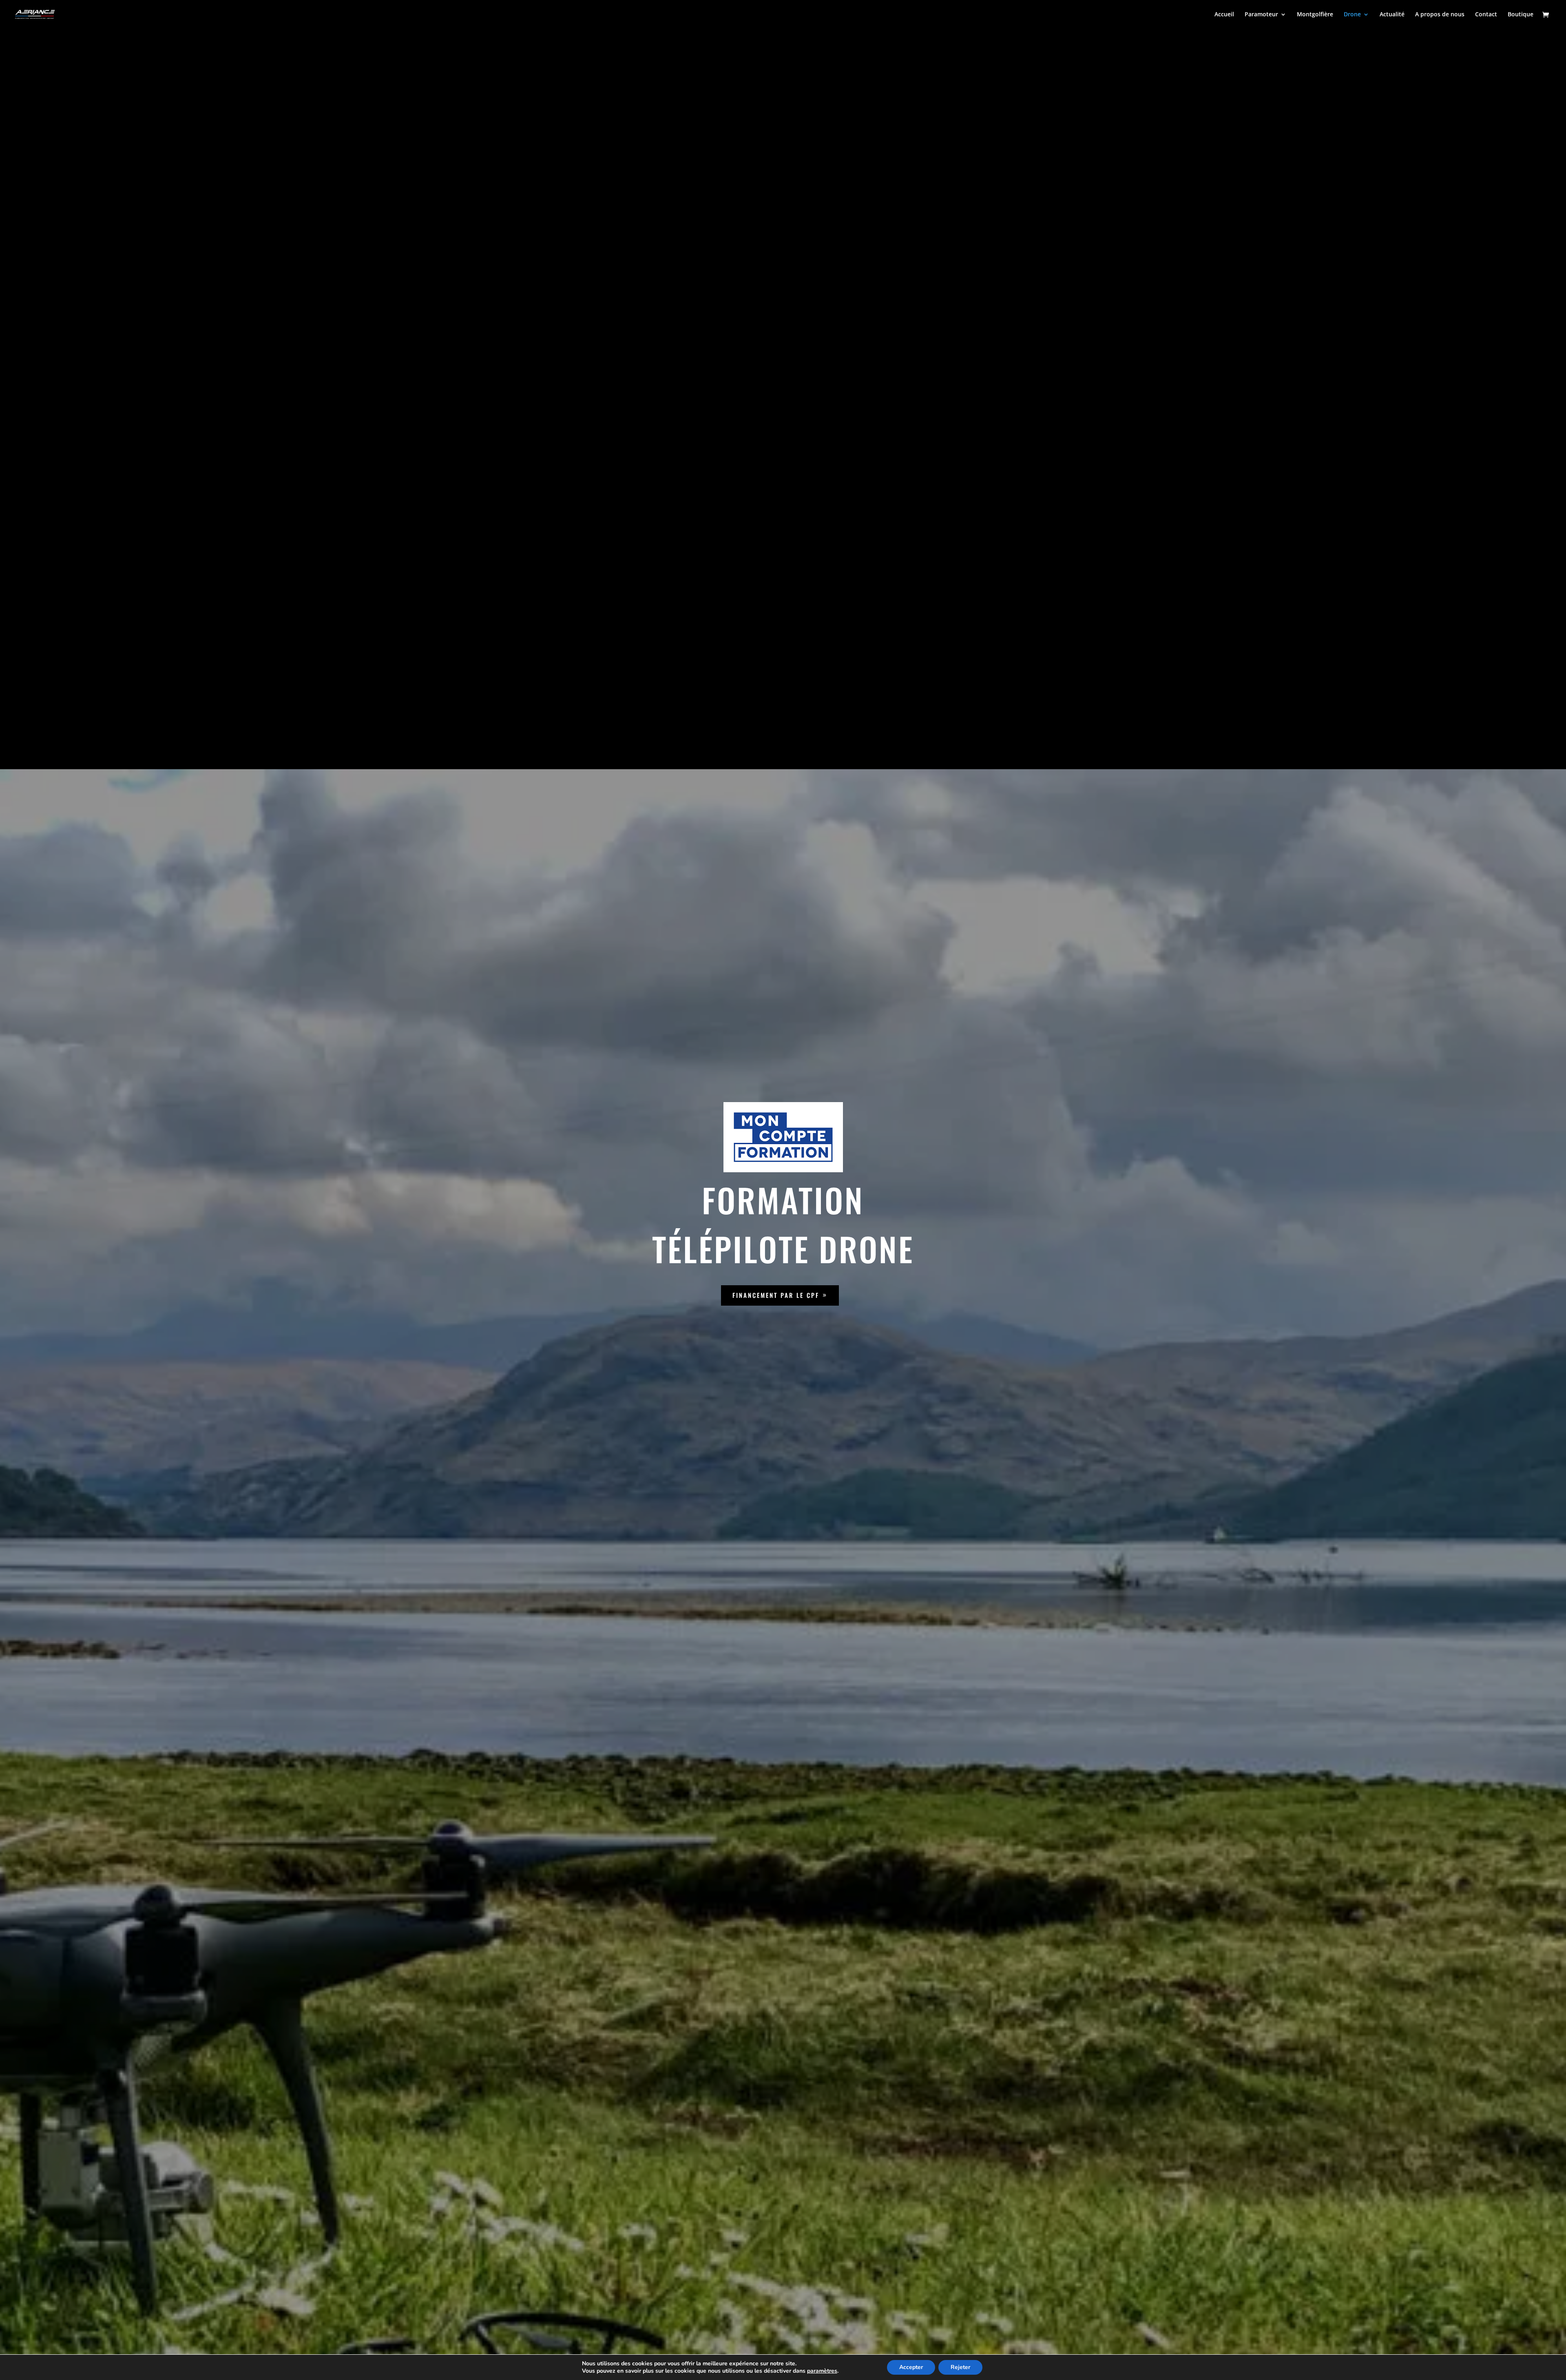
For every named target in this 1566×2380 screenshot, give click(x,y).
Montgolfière (1315, 15)
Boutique (1521, 15)
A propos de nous (1440, 15)
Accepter (911, 2367)
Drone (1352, 15)
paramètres (822, 2371)
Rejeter (960, 2367)
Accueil (1224, 15)
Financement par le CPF (776, 1295)
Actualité (1392, 15)
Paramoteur (1261, 15)
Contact (1486, 15)
